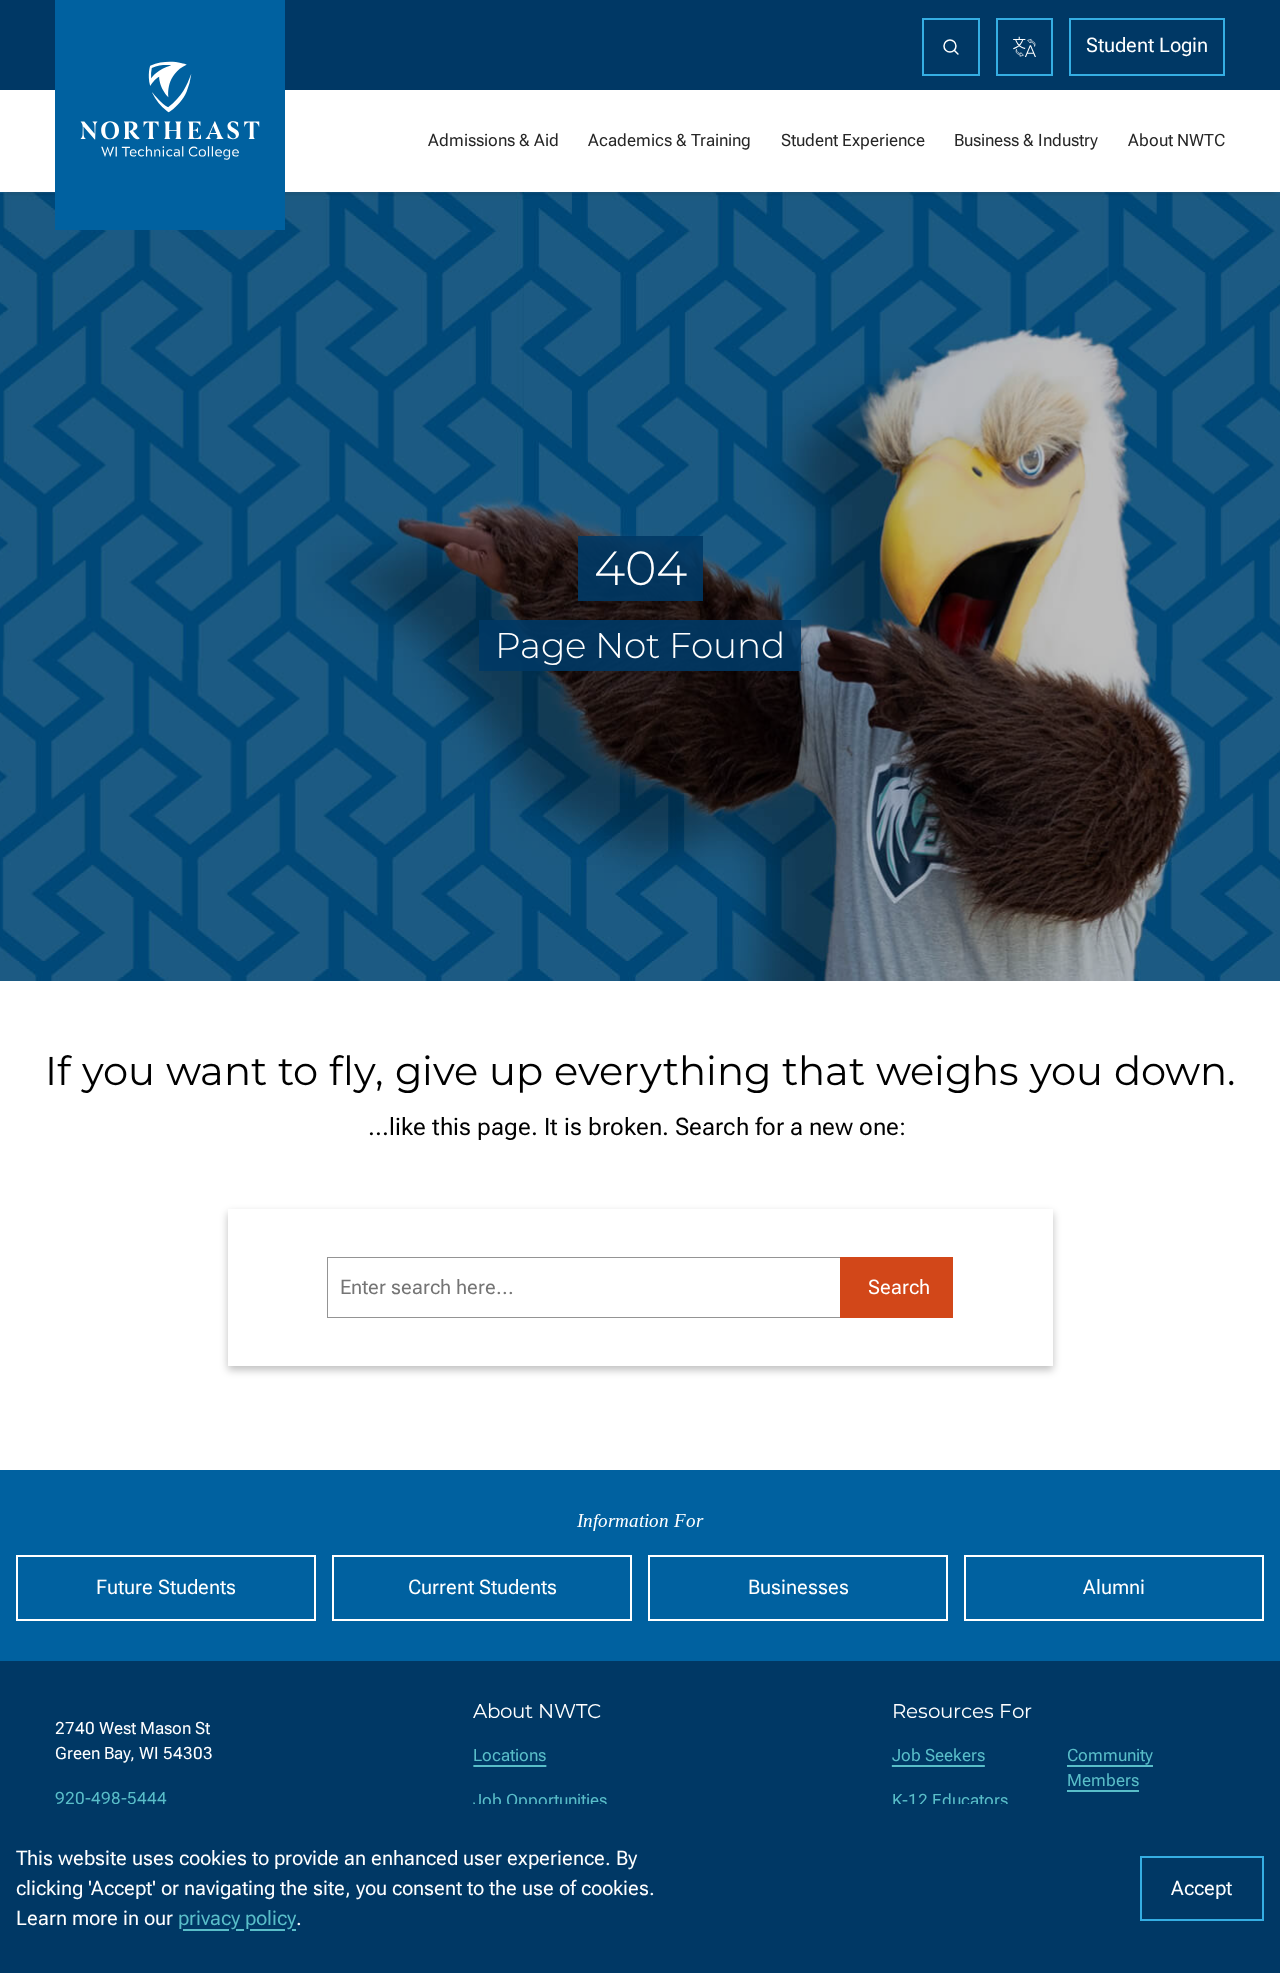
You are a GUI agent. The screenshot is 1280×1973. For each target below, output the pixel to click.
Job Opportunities (540, 1800)
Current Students (482, 1587)
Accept (1201, 1888)
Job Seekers (938, 1755)
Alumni (1114, 1587)
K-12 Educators (950, 1800)
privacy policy (237, 1918)
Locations (509, 1755)
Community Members (1110, 1768)
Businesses (798, 1587)
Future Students (166, 1587)
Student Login (1147, 45)
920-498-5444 (111, 1798)
